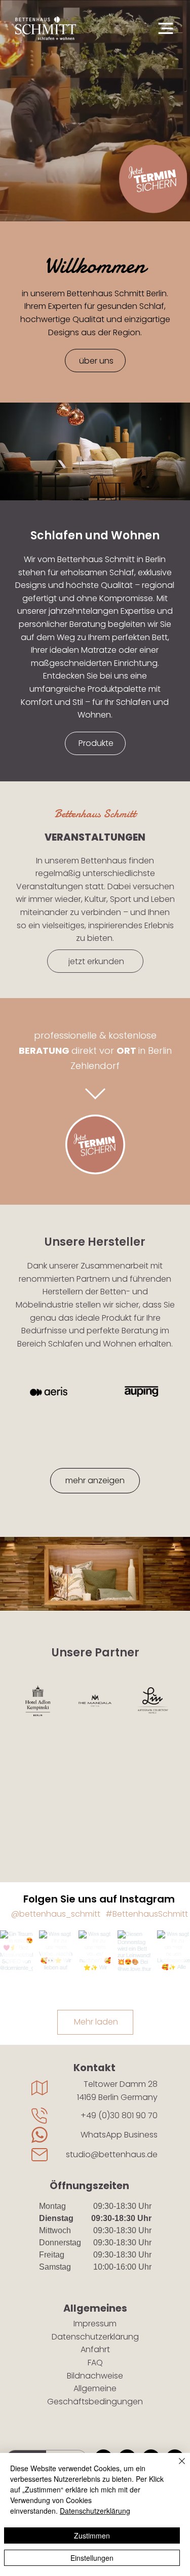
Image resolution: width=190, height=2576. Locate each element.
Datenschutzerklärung (95, 2337)
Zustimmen (92, 2535)
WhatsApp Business (119, 2135)
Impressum (95, 2324)
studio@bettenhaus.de (112, 2154)
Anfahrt (95, 2349)
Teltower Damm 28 (121, 2084)
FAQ (95, 2363)
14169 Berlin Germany (117, 2097)
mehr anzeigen (95, 1480)
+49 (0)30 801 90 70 (119, 2115)
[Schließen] (176, 2467)
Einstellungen (92, 2558)
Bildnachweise (95, 2376)
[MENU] (160, 28)
